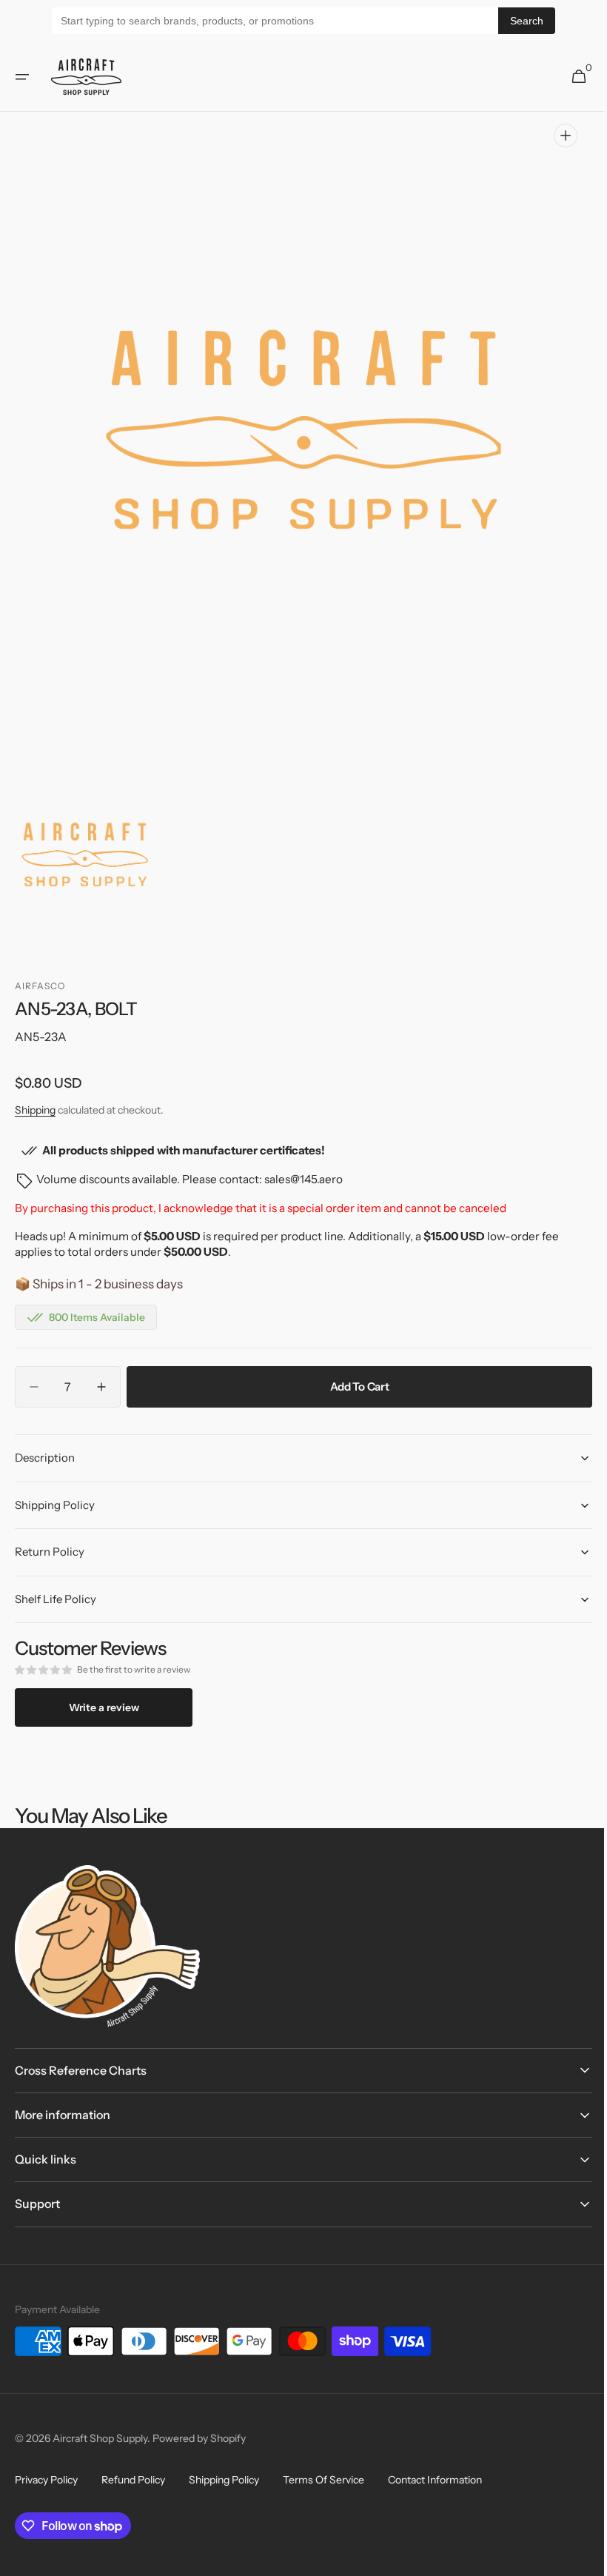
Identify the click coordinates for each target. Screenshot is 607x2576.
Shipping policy (224, 2480)
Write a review (104, 1707)
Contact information (435, 2480)
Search (527, 21)
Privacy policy (46, 2480)
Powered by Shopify (199, 2438)
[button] (22, 77)
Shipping (35, 1110)
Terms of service (323, 2480)
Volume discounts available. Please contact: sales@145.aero (190, 1179)
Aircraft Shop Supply (100, 2438)
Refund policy (133, 2480)
